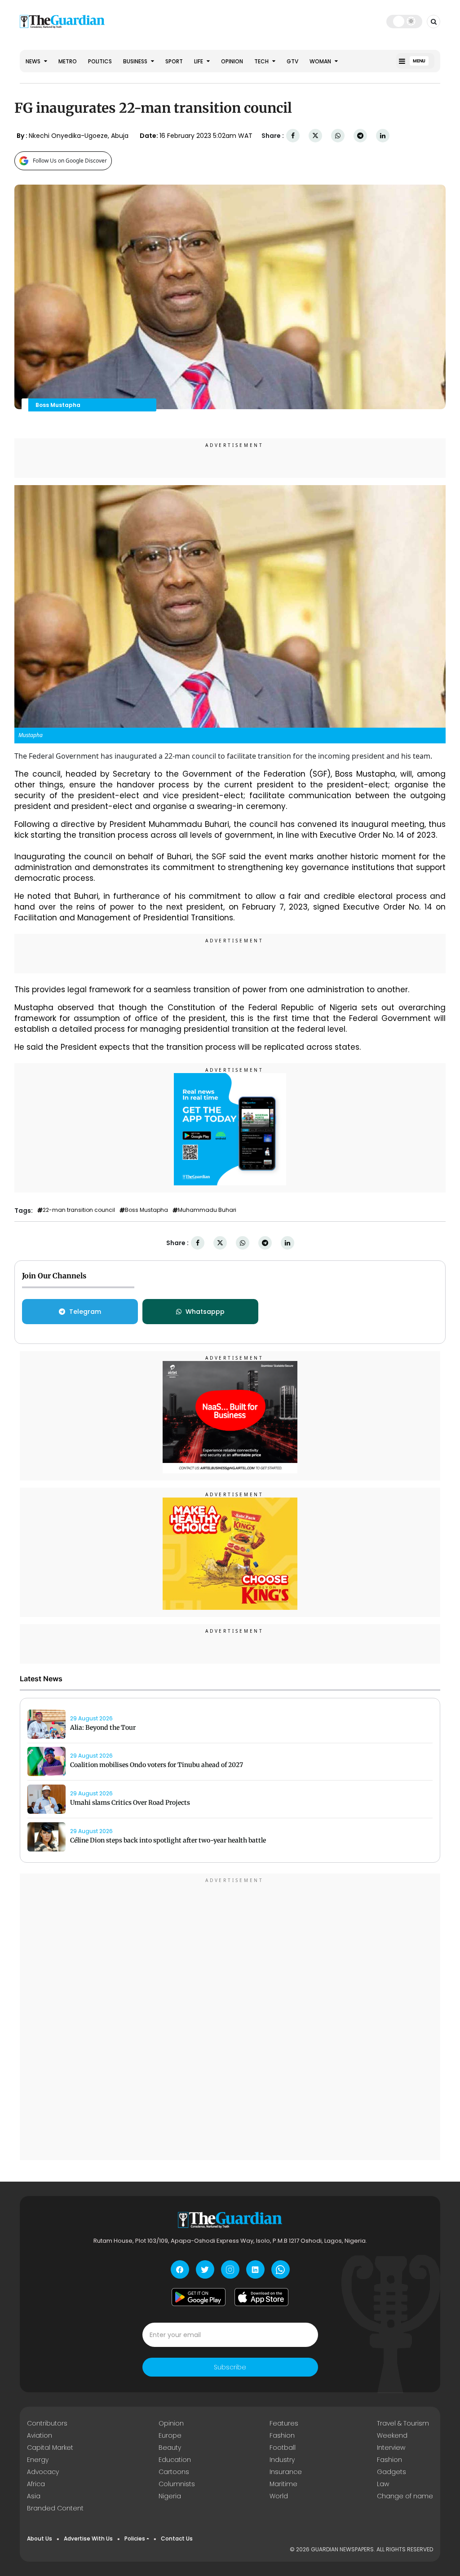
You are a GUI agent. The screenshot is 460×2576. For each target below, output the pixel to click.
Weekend (392, 2435)
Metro (68, 61)
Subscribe (230, 2367)
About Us (40, 2538)
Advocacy (43, 2472)
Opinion (232, 61)
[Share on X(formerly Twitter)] (315, 136)
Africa (36, 2484)
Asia (34, 2496)
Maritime (283, 2484)
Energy (38, 2460)
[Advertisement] (230, 2018)
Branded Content (55, 2508)
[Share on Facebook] (293, 136)
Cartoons (174, 2472)
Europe (170, 2435)
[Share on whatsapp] (338, 136)
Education (175, 2460)
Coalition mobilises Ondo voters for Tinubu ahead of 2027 (157, 1765)
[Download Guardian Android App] (199, 2297)
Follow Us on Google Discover (70, 161)
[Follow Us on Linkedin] (255, 2269)
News (34, 61)
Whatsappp (205, 1312)
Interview (391, 2448)
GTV (292, 61)
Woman (321, 61)
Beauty (170, 2448)
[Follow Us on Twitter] (205, 2269)
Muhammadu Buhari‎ (207, 1210)
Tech (262, 61)
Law (383, 2484)
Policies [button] (135, 2538)
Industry (282, 2460)
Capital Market (50, 2448)
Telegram (85, 1312)
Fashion (282, 2435)
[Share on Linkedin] (383, 136)
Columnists (177, 2484)
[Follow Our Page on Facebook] (180, 2269)
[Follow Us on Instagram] (230, 2269)
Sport (174, 61)
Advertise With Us (88, 2538)
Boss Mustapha (146, 1210)
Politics (100, 61)
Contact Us (177, 2538)
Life (199, 61)
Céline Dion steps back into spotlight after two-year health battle (168, 1840)
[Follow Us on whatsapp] (281, 2269)
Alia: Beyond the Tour (103, 1728)
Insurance (286, 2472)
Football (283, 2448)
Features (284, 2423)
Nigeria (170, 2496)
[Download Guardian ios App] (261, 2297)
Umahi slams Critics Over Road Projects (130, 1803)
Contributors (47, 2423)
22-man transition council (79, 1210)
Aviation (40, 2435)
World (279, 2496)
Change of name (405, 2496)
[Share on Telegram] (360, 136)
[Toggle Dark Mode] (405, 21)
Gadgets (391, 2472)
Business (136, 61)
